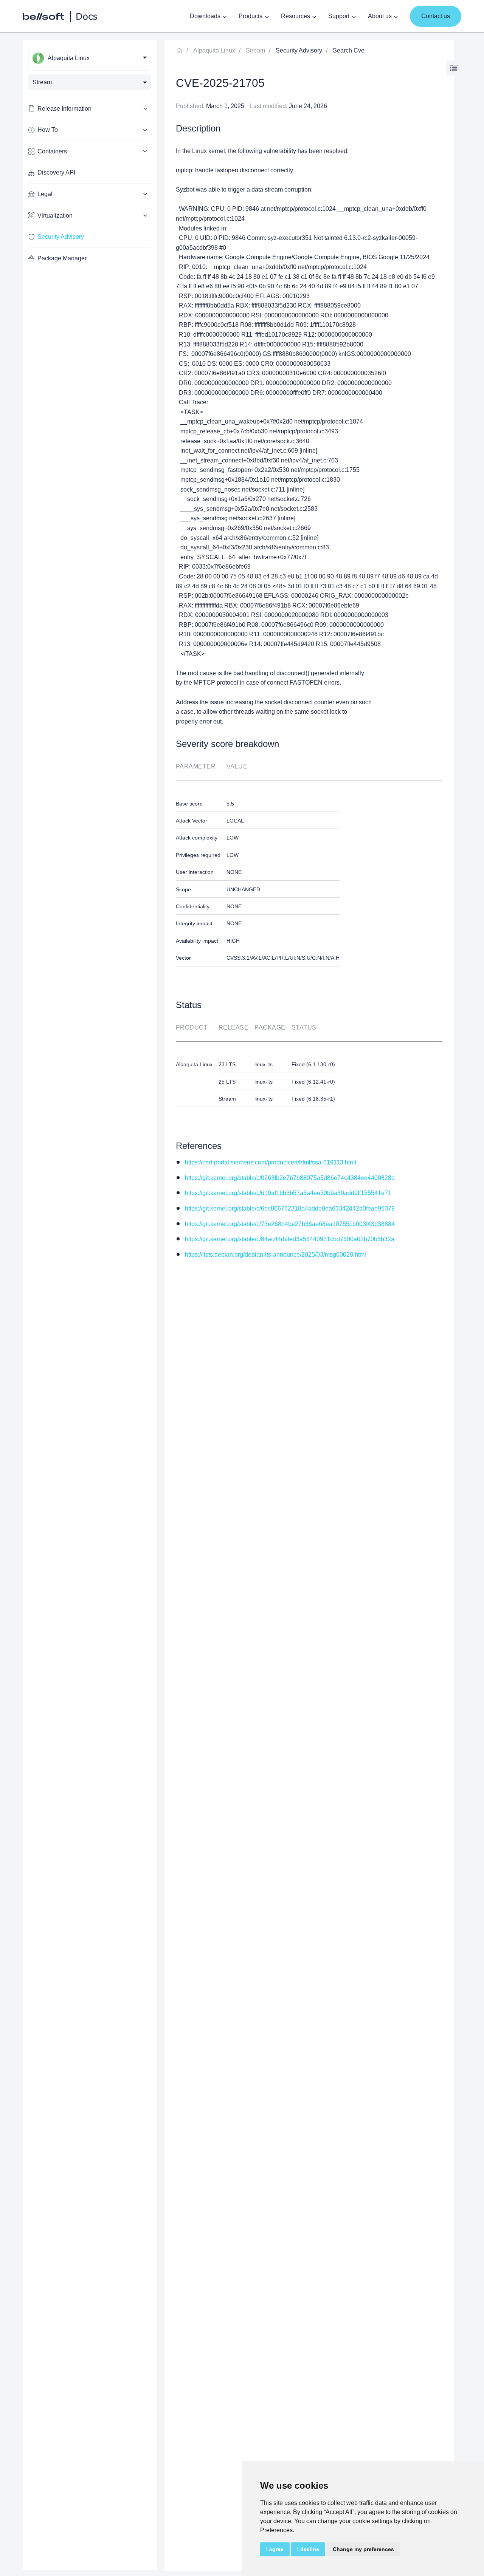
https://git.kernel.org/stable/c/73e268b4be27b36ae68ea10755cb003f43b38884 (290, 1224)
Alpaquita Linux (214, 50)
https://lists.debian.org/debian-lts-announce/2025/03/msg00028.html (275, 1255)
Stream (255, 50)
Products (251, 16)
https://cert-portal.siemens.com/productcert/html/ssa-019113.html (271, 1162)
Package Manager (62, 258)
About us (380, 16)
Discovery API (56, 172)
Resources (296, 16)
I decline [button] (308, 2549)
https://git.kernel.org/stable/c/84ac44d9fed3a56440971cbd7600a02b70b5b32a (290, 1239)
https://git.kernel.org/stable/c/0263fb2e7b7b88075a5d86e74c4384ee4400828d (290, 1178)
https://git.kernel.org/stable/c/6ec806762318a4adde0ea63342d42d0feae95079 (290, 1208)
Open (454, 68)
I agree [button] (275, 2549)
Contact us (436, 16)
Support (339, 16)
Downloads (205, 16)
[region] (90, 1305)
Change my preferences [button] (363, 2549)
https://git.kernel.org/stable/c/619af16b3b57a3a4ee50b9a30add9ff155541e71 (288, 1193)
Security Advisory (61, 237)
